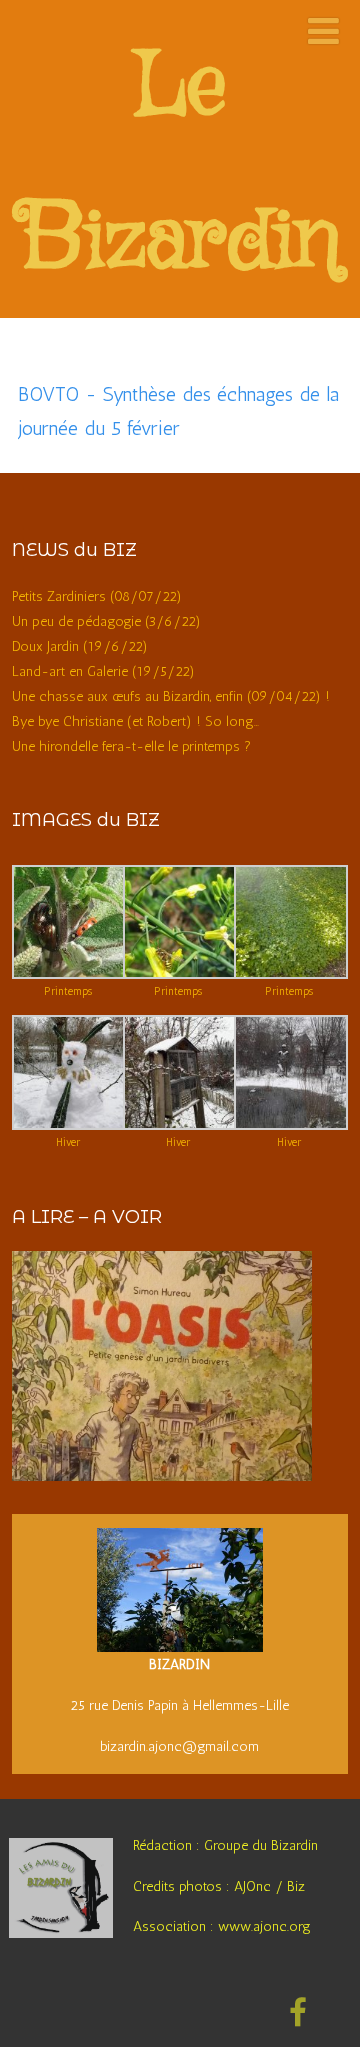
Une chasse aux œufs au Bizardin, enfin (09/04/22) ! (171, 696)
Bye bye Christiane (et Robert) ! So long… (135, 721)
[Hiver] (69, 1125)
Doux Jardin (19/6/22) (80, 646)
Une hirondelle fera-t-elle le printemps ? (131, 746)
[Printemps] (69, 974)
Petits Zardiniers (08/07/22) (97, 596)
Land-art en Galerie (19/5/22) (103, 671)
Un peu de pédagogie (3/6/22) (106, 621)
